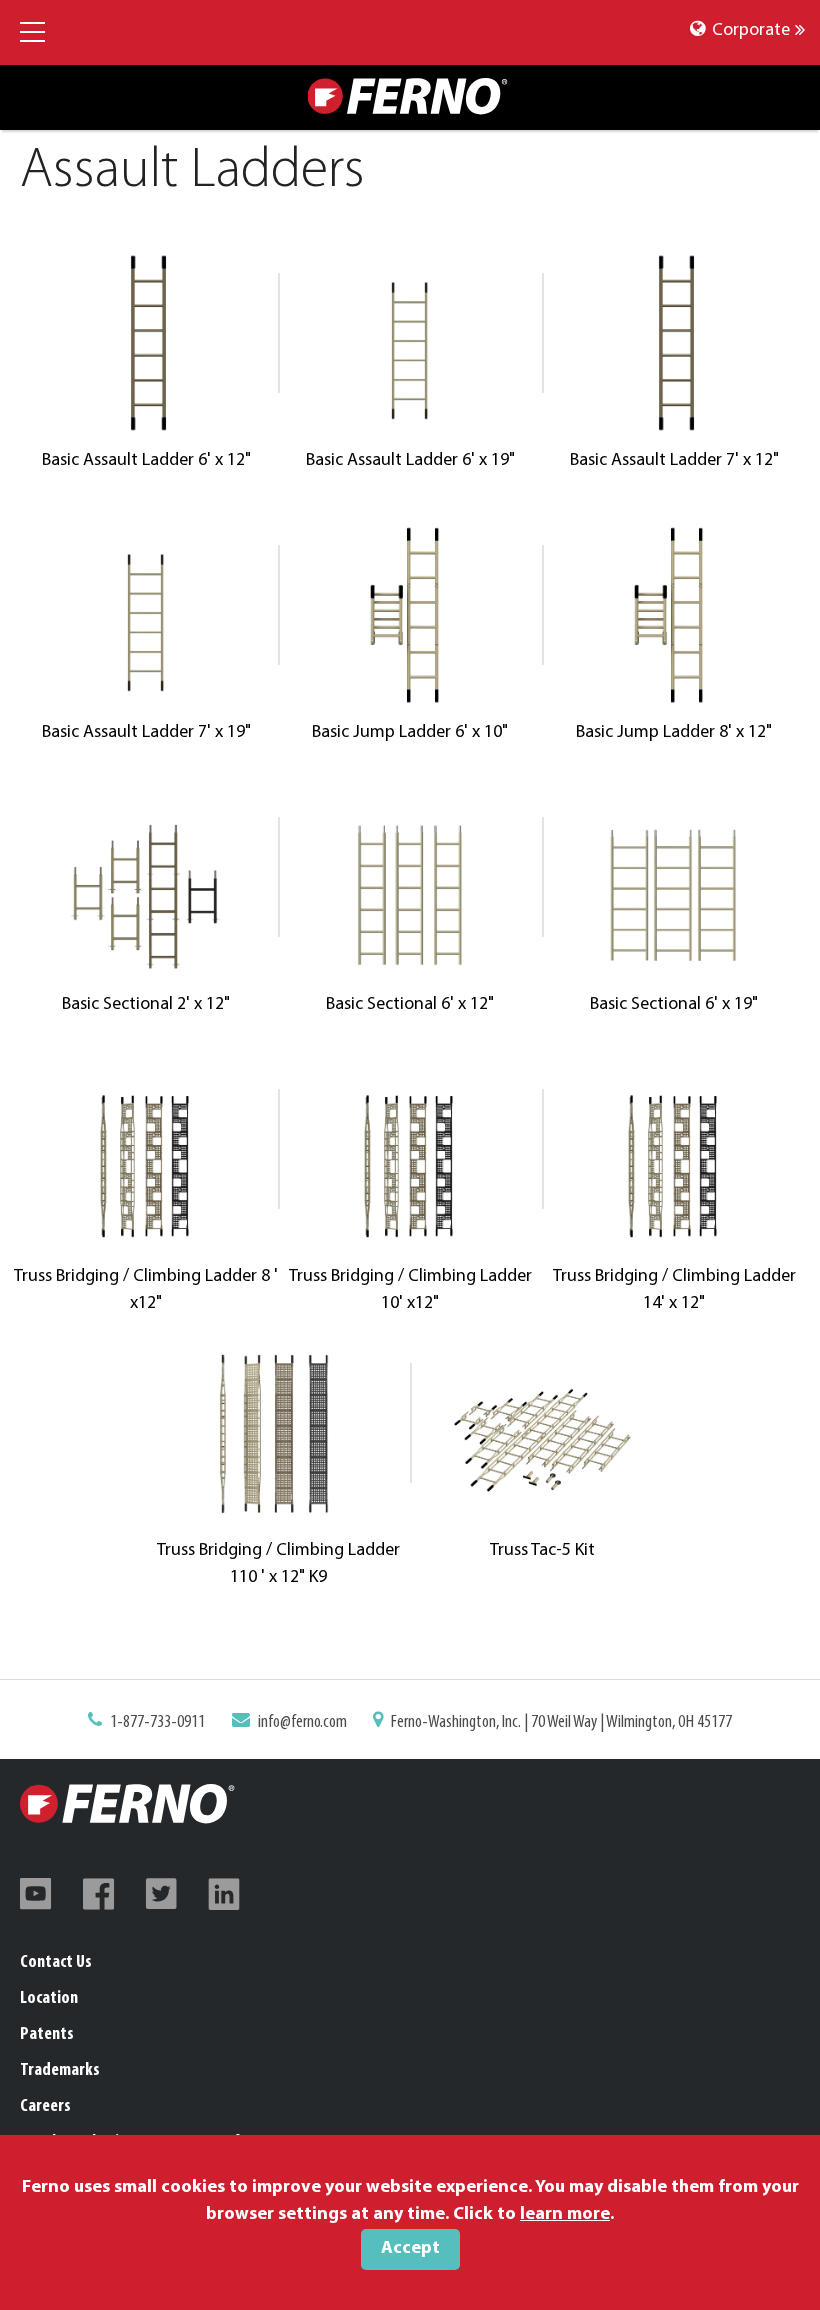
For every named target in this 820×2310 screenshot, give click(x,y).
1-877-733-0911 (157, 1723)
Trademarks (60, 2071)
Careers (45, 2107)
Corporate (749, 31)
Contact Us (56, 1963)
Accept (410, 2249)
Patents (47, 2035)
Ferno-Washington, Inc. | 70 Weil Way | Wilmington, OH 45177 (561, 1723)
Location (49, 1999)
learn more (565, 2215)
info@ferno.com (302, 1723)
